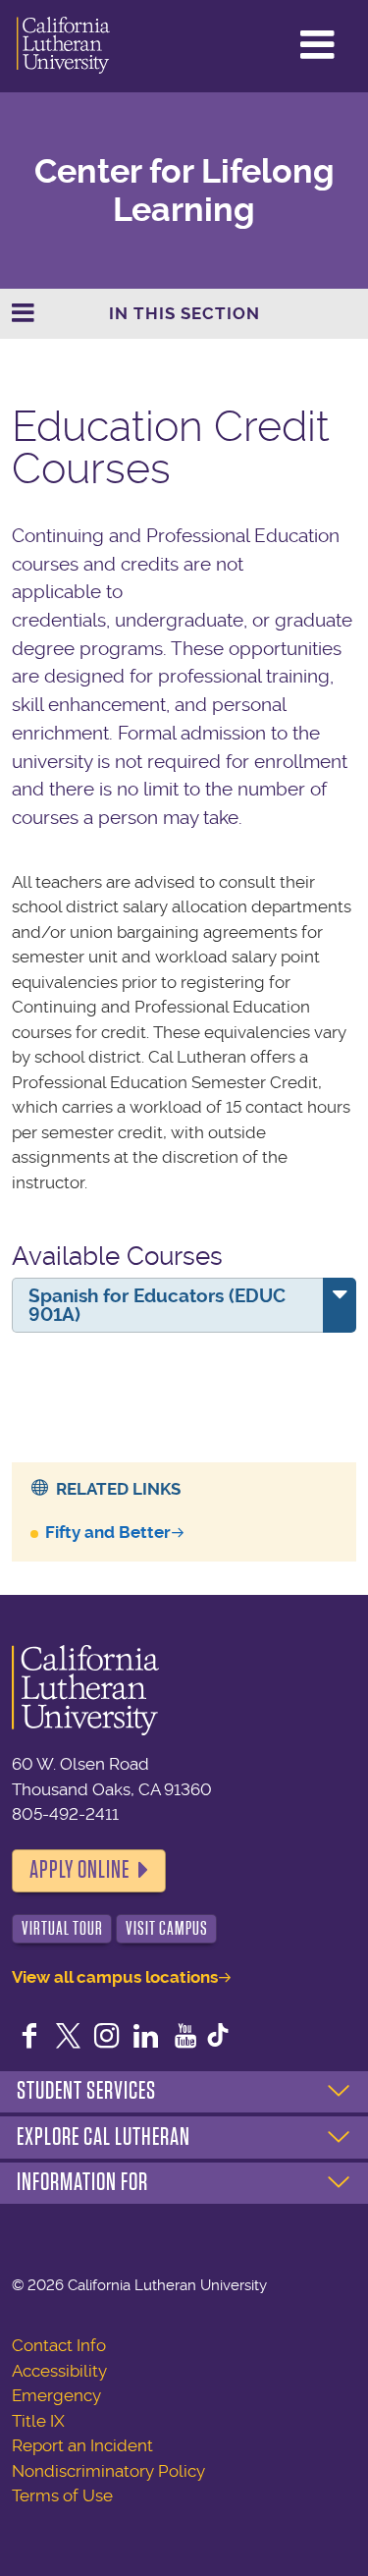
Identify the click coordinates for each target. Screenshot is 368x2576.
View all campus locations (115, 1977)
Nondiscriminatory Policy (108, 2471)
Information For (82, 2182)
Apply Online (79, 1870)
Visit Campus (167, 1928)
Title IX (38, 2421)
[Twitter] (69, 2038)
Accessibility (59, 2371)
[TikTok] (218, 2038)
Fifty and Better (108, 1532)
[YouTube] (185, 2038)
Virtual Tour (62, 1928)
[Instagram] (107, 2038)
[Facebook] (29, 2038)
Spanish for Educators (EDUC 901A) (157, 1305)
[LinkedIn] (146, 2038)
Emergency (56, 2395)
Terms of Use (62, 2495)
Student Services (86, 2091)
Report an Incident (82, 2445)
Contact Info (59, 2345)
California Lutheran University (63, 46)
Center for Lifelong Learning (184, 191)
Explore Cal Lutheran (104, 2137)
